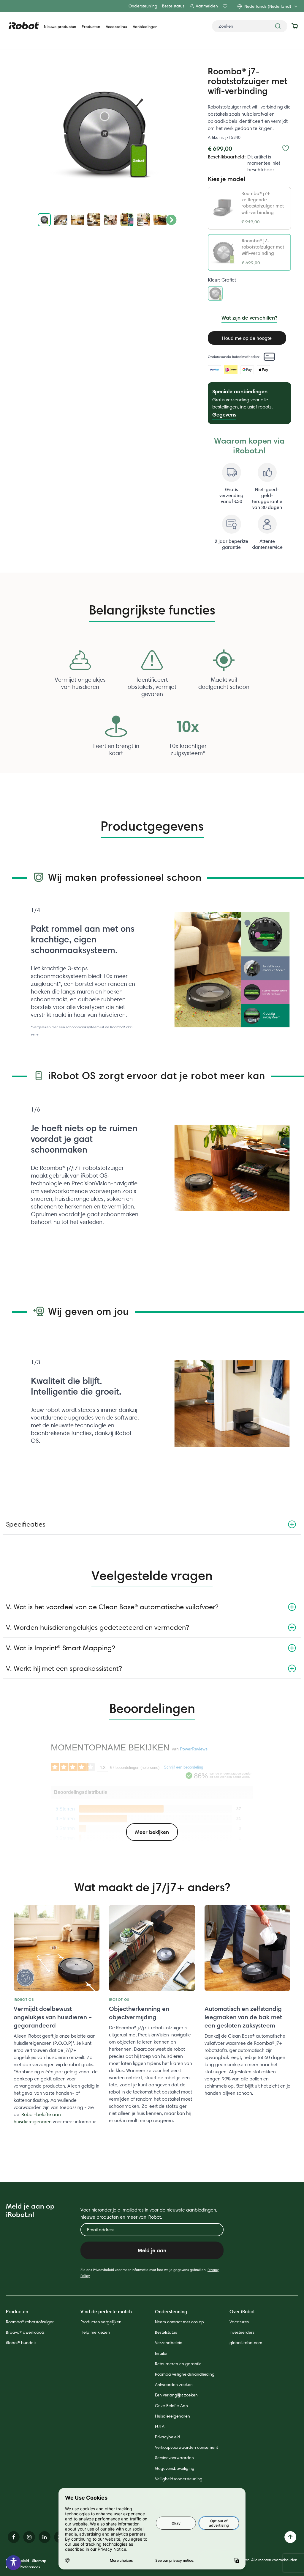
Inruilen (162, 2353)
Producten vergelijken (101, 2322)
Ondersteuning (143, 6)
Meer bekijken (152, 1832)
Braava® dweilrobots (25, 2332)
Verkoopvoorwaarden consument (186, 2447)
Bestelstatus (173, 6)
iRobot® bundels (21, 2343)
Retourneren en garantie (178, 2364)
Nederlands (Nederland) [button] (268, 6)
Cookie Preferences (23, 2567)
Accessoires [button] (116, 27)
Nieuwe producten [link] (60, 27)
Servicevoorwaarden (174, 2458)
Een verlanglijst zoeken (176, 2395)
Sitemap (39, 2561)
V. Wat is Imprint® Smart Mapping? (60, 1648)
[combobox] (250, 26)
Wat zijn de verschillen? (249, 318)
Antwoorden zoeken (174, 2385)
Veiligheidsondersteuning (179, 2479)
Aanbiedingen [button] (145, 27)
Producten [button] (91, 27)
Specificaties (26, 1524)
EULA (160, 2426)
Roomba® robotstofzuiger (30, 2322)
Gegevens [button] (224, 415)
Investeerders (242, 2332)
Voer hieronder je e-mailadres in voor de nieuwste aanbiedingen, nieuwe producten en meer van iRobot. (149, 2213)
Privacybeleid (168, 2437)
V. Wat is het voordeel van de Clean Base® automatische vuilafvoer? (112, 1607)
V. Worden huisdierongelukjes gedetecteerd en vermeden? (97, 1627)
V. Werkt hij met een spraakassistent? (64, 1668)
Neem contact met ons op (179, 2322)
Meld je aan (152, 2250)
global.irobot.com (246, 2343)
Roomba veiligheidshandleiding (185, 2374)
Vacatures (239, 2322)
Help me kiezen (95, 2332)
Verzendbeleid (169, 2343)
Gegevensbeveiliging (175, 2468)
